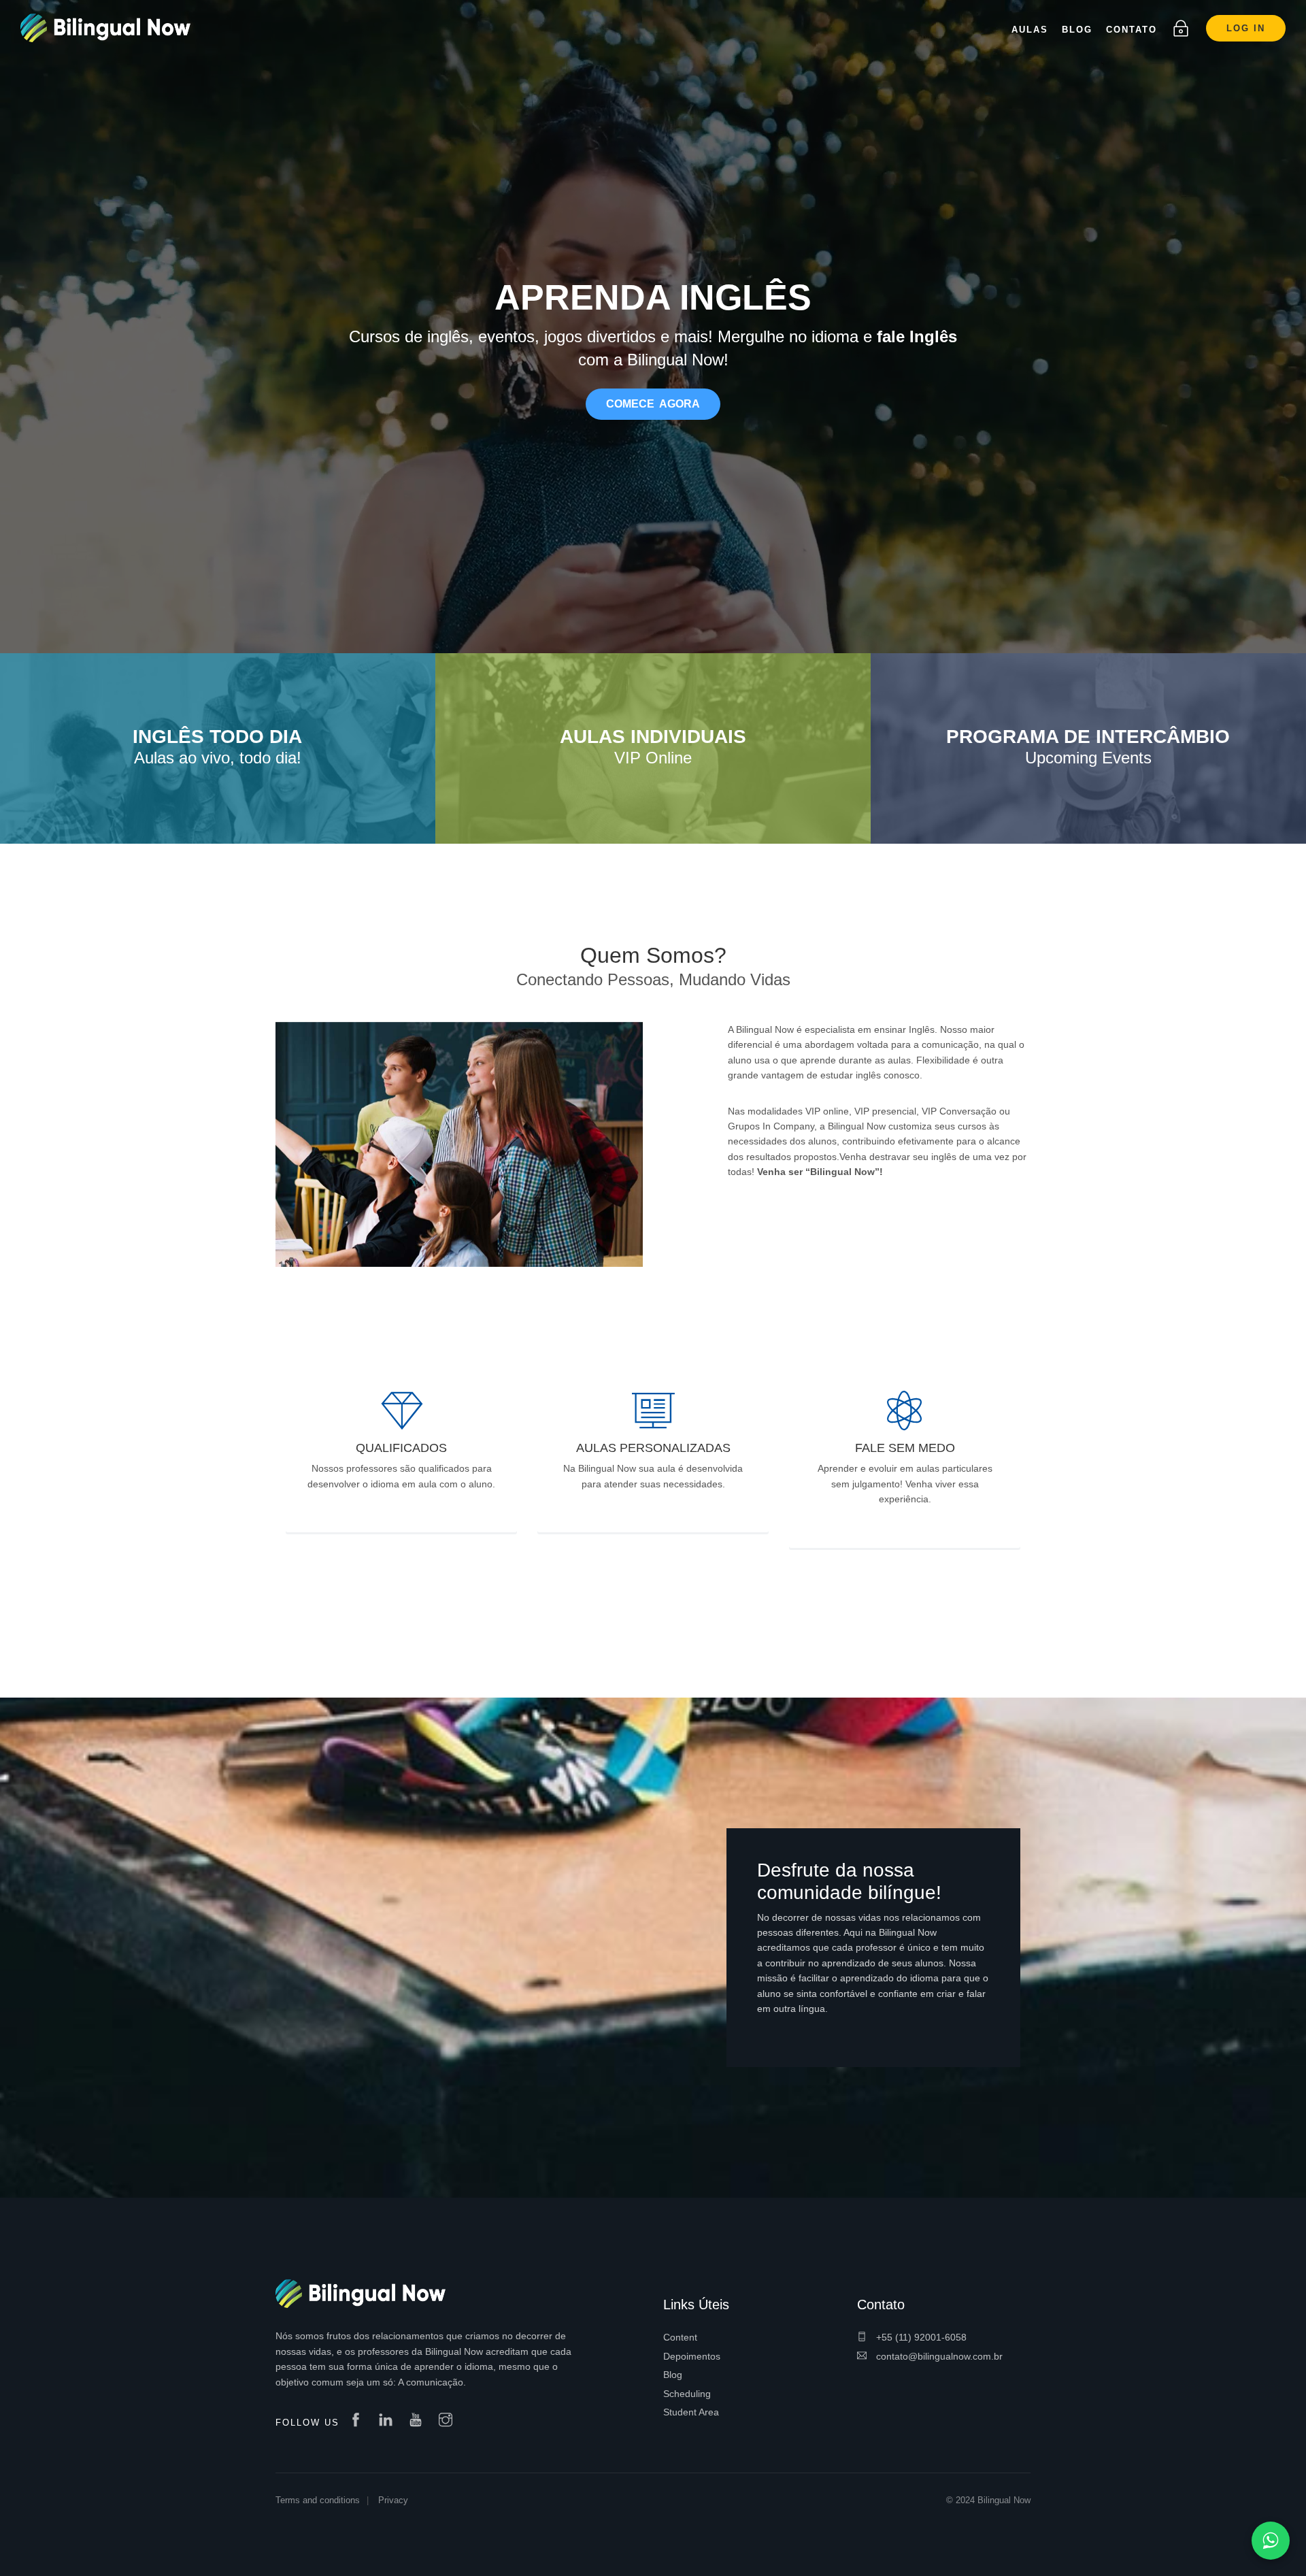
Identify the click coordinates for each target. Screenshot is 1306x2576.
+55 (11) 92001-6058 (920, 2337)
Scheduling (687, 2394)
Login (1181, 29)
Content (680, 2337)
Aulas (1030, 30)
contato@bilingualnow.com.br (938, 2356)
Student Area (691, 2412)
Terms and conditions (318, 2500)
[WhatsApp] (1271, 2541)
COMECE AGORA (653, 404)
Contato (1132, 30)
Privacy (393, 2500)
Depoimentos (692, 2356)
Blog (673, 2375)
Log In (1246, 28)
